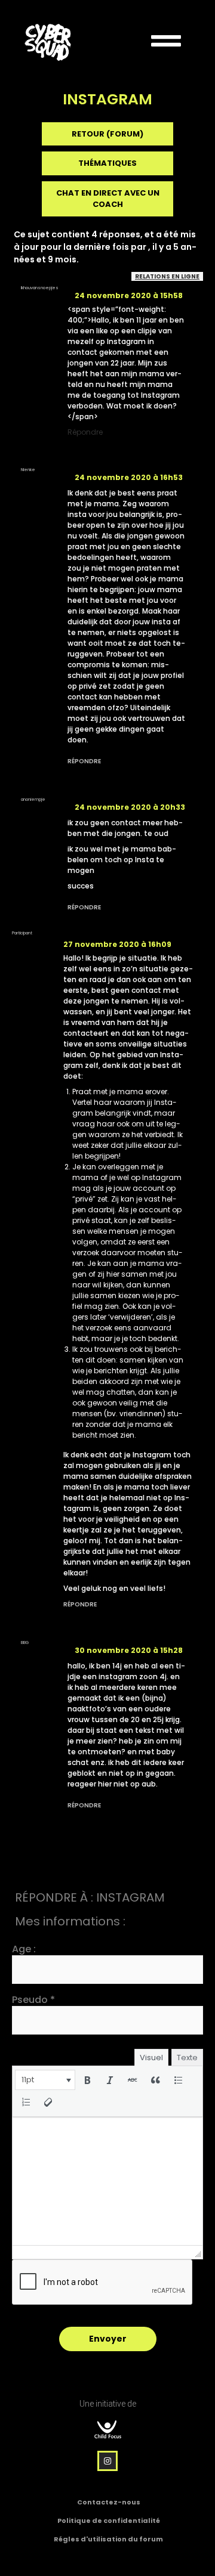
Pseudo (33, 2000)
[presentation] (45, 2080)
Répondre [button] (85, 432)
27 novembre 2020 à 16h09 (117, 944)
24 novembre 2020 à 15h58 (129, 295)
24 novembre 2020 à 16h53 (129, 477)
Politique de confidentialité (109, 2521)
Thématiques (107, 163)
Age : (24, 1949)
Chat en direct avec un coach (108, 199)
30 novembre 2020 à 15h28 (129, 1650)
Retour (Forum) (107, 134)
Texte (187, 2058)
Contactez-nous (109, 2502)
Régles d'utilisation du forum (108, 2539)
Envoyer (108, 2339)
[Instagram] (107, 2461)
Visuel (151, 2058)
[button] (45, 2080)
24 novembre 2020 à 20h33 (130, 807)
